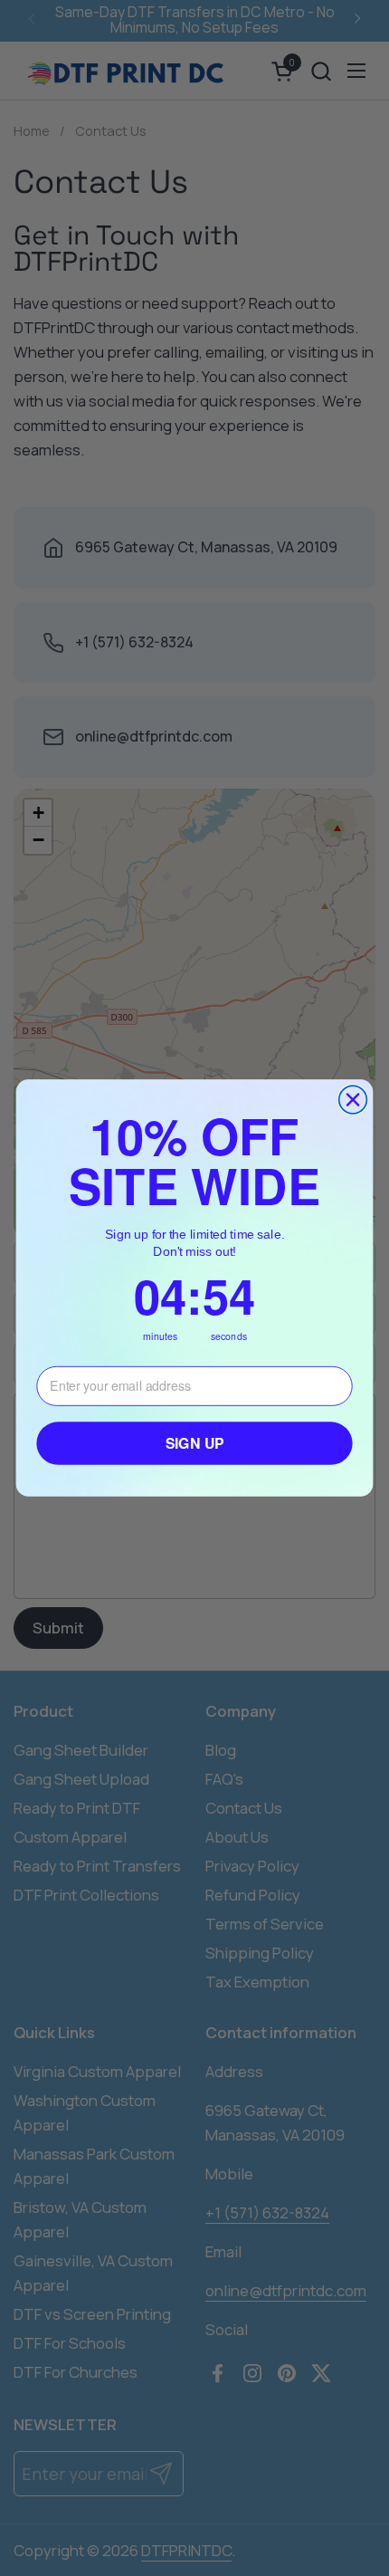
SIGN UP (195, 1443)
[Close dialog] (353, 1100)
